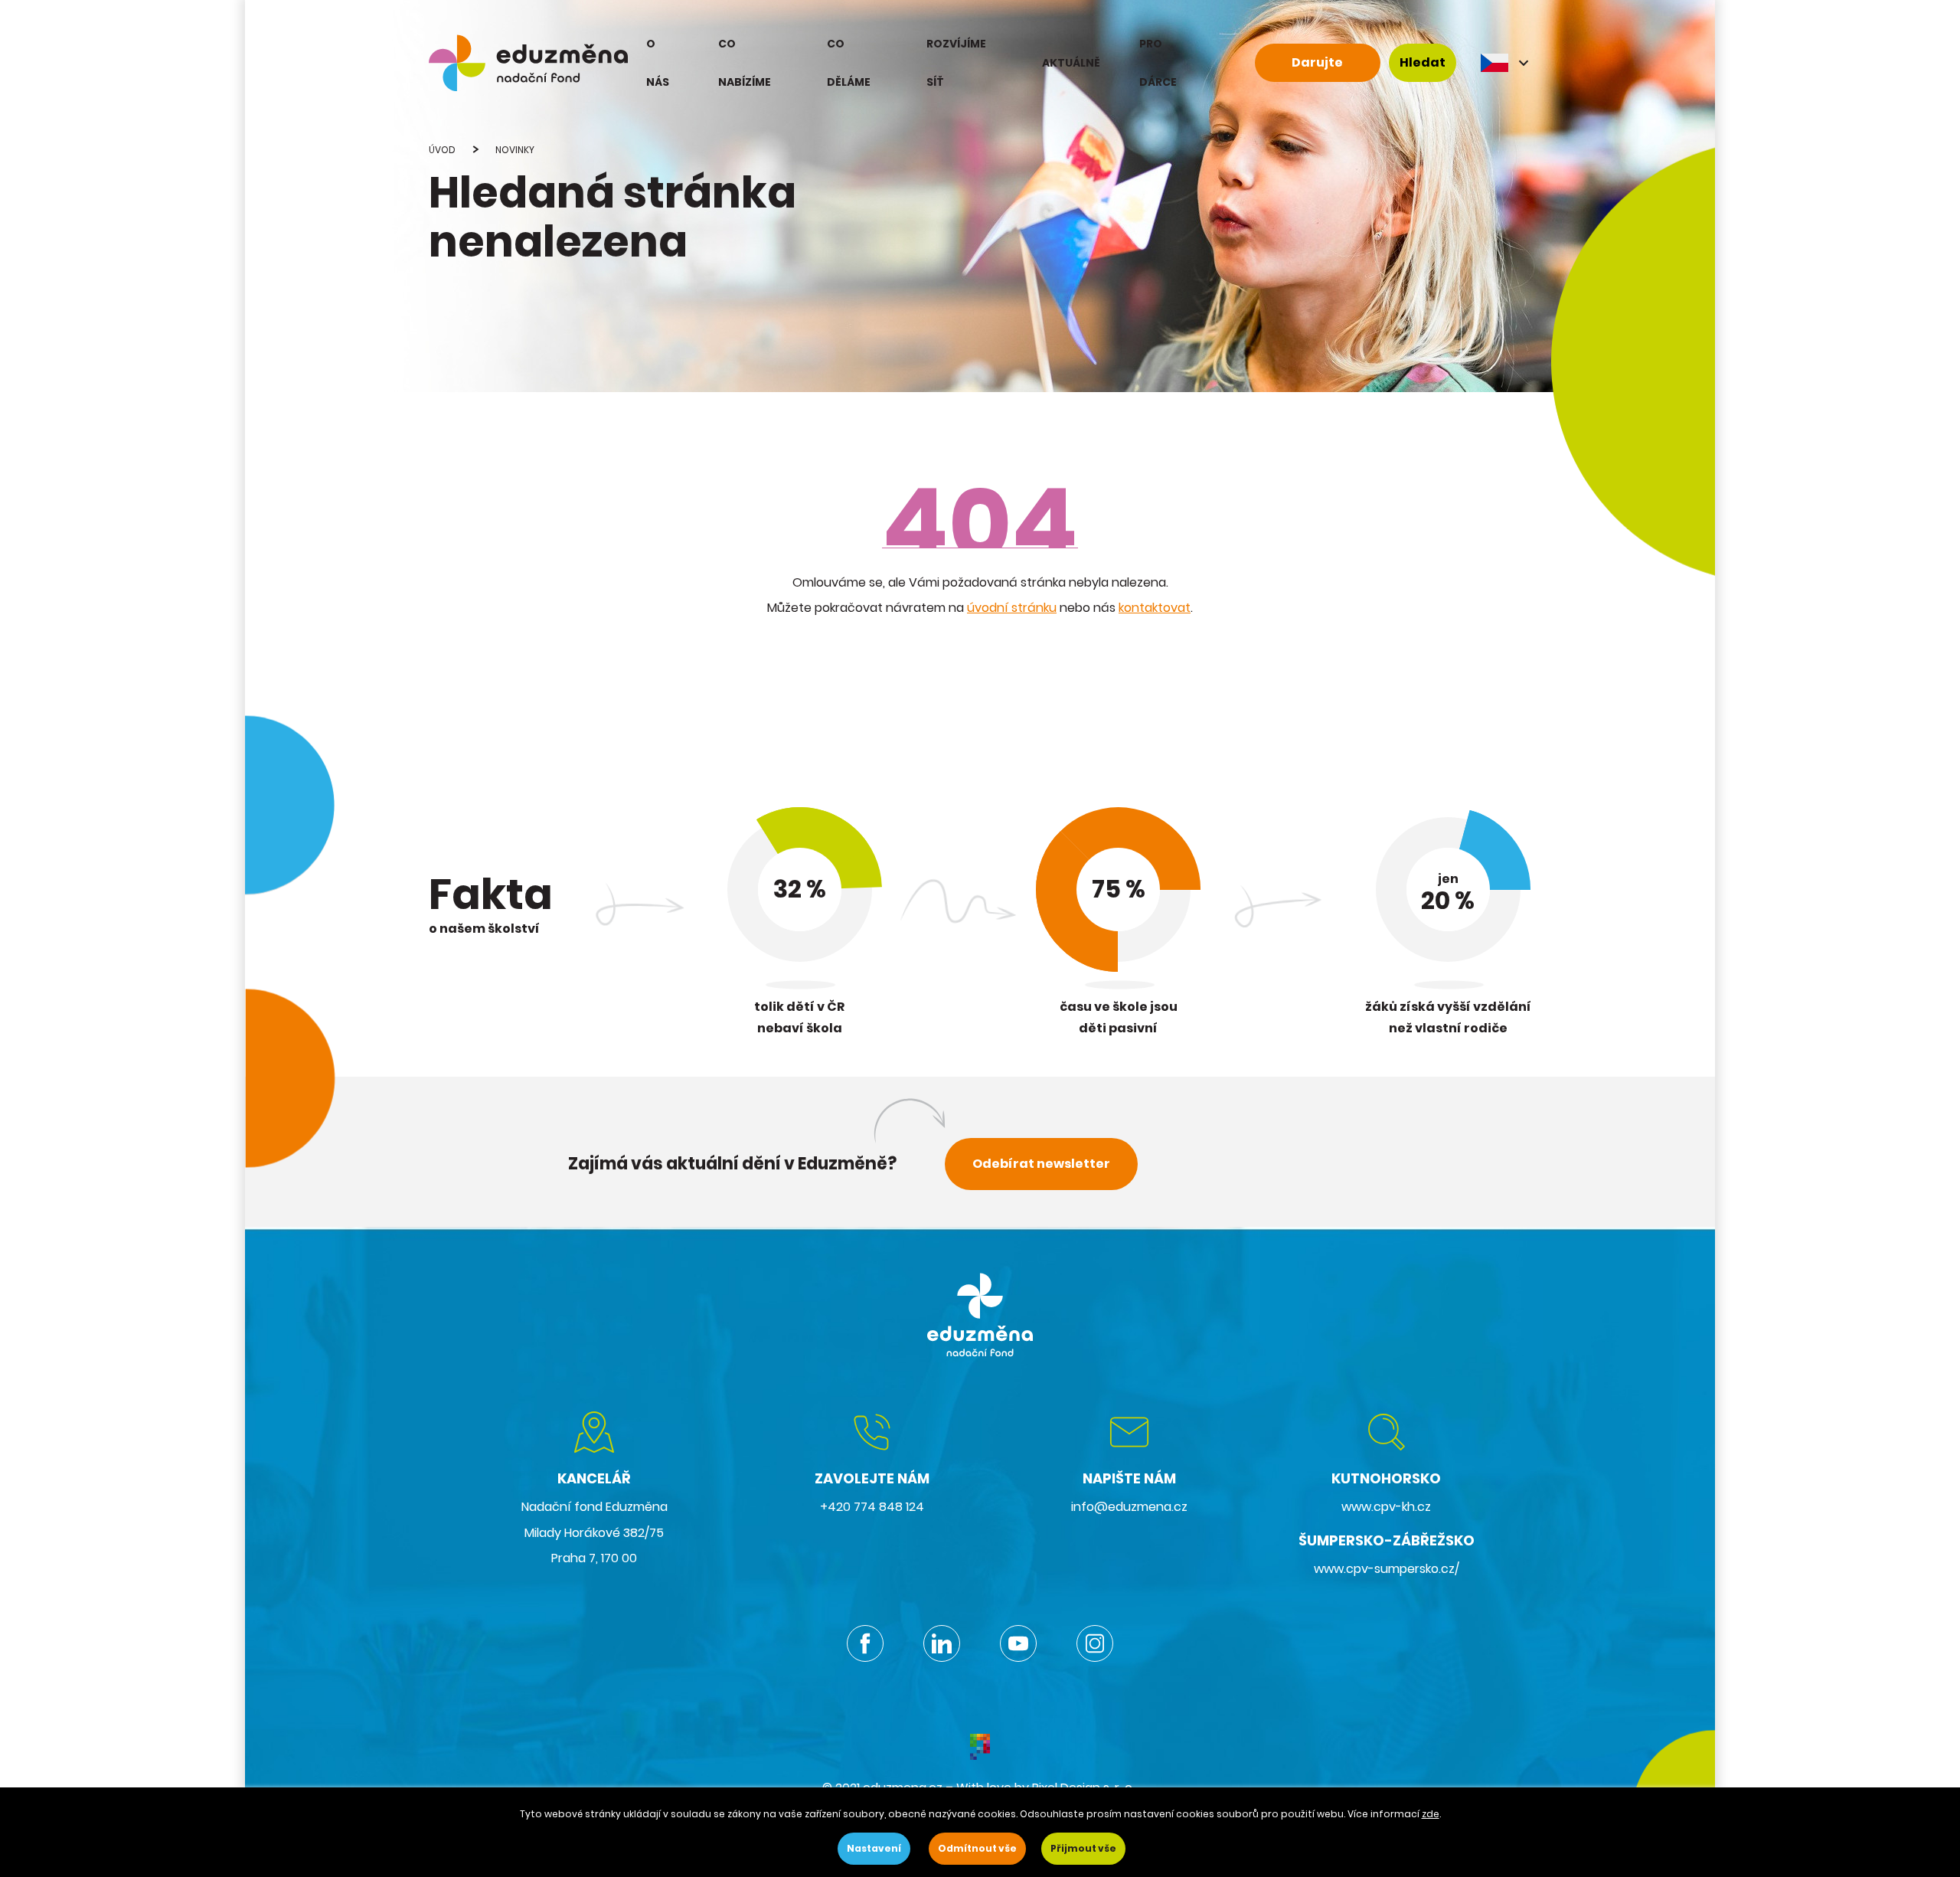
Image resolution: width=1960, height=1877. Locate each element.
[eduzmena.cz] (528, 63)
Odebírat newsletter (1041, 1164)
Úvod (442, 150)
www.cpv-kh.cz (1386, 1507)
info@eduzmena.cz (1129, 1507)
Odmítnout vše (977, 1848)
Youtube (1018, 1643)
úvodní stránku (1012, 608)
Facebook (865, 1643)
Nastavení (874, 1848)
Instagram (1095, 1643)
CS (1506, 63)
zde (1431, 1814)
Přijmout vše (1083, 1848)
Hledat (1423, 62)
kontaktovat (1155, 608)
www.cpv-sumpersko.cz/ (1387, 1569)
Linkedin (942, 1643)
